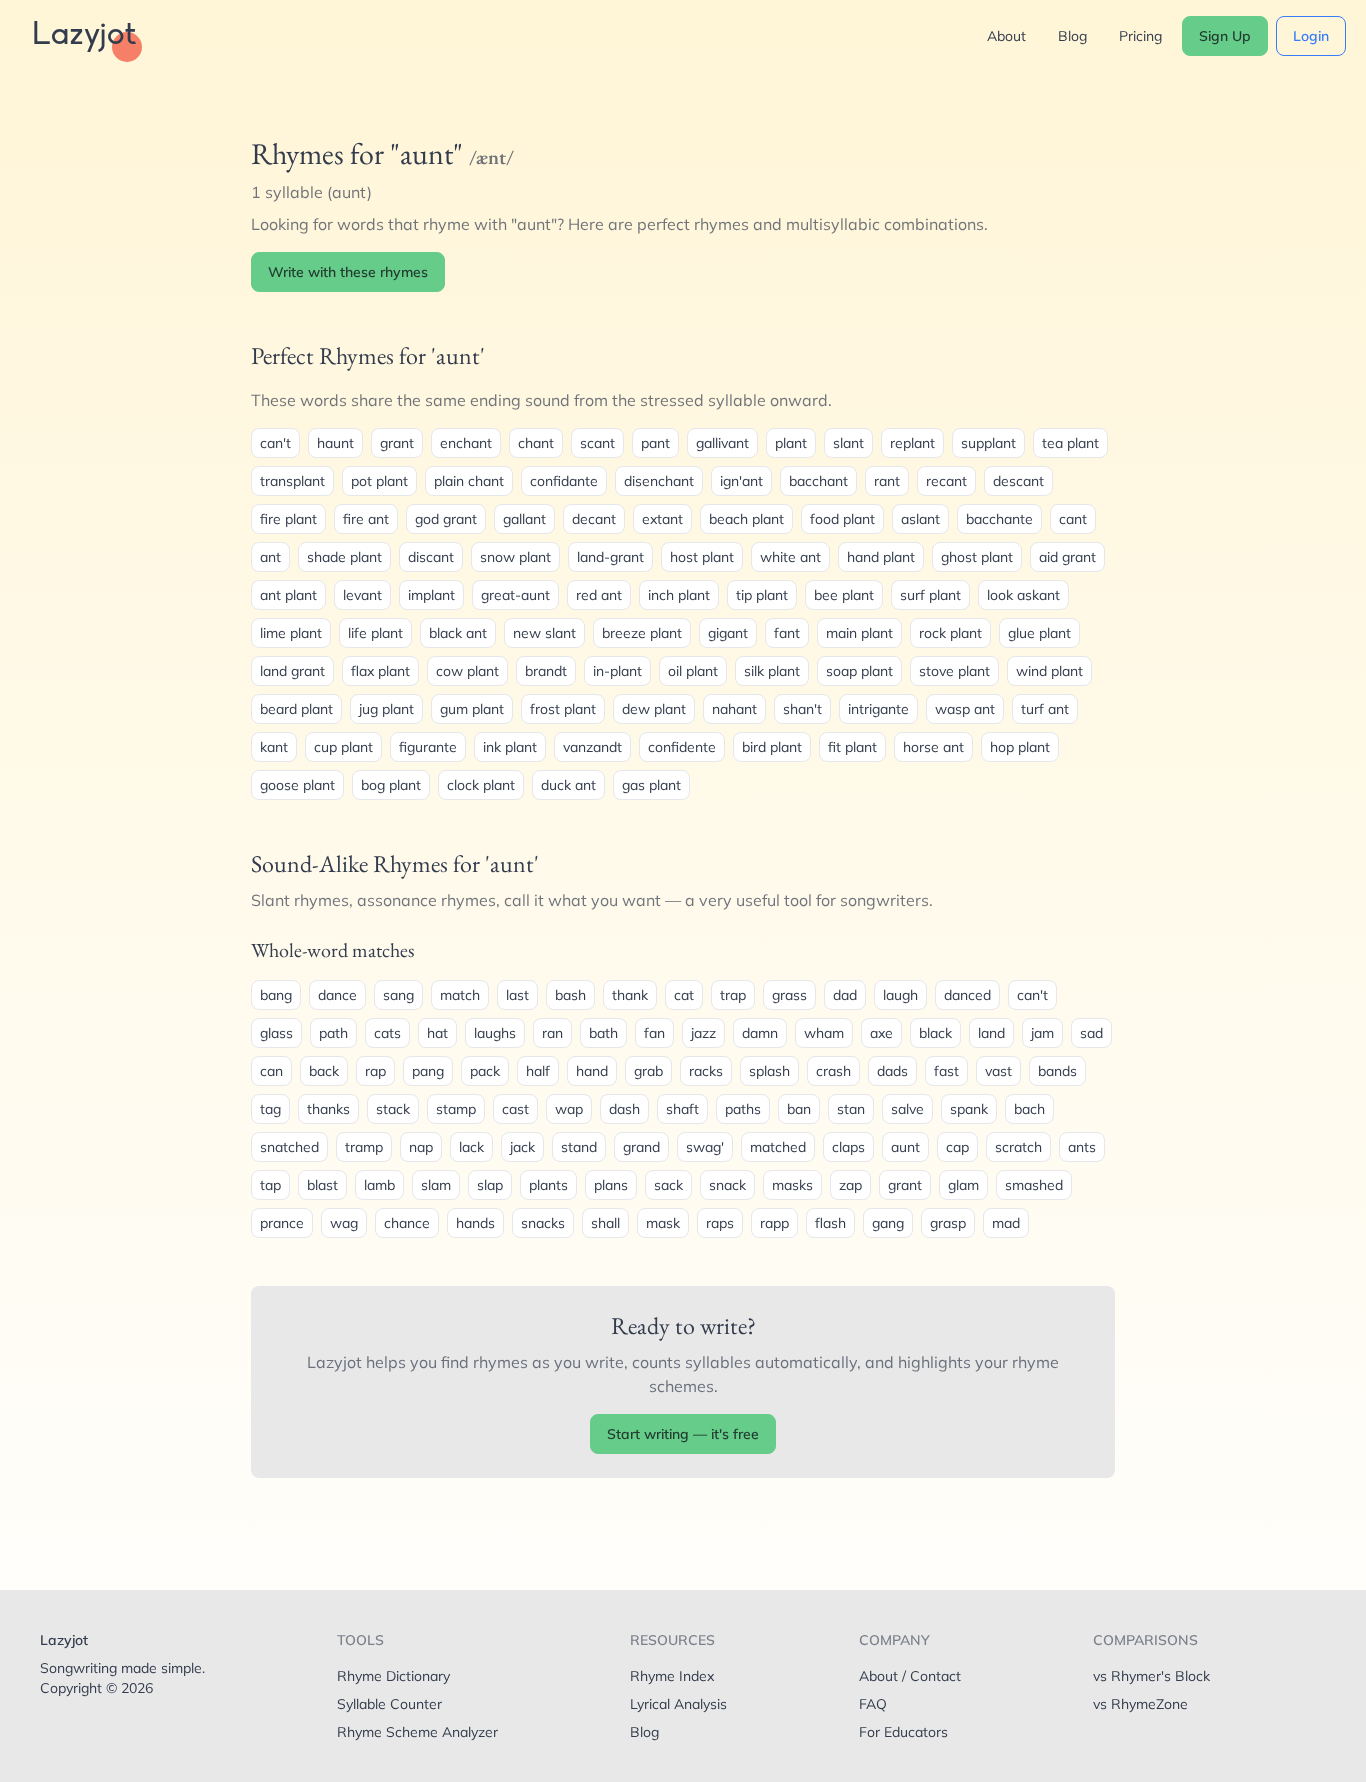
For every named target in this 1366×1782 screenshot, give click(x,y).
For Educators (903, 1732)
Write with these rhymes (348, 272)
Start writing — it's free (683, 1434)
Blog (1072, 36)
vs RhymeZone (1140, 1704)
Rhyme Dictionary (393, 1676)
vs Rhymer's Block (1151, 1676)
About (1006, 36)
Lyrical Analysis (678, 1704)
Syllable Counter (389, 1704)
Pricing (1140, 36)
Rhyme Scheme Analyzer (417, 1732)
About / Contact (910, 1676)
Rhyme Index (672, 1676)
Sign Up (1225, 36)
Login (1311, 36)
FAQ (873, 1704)
